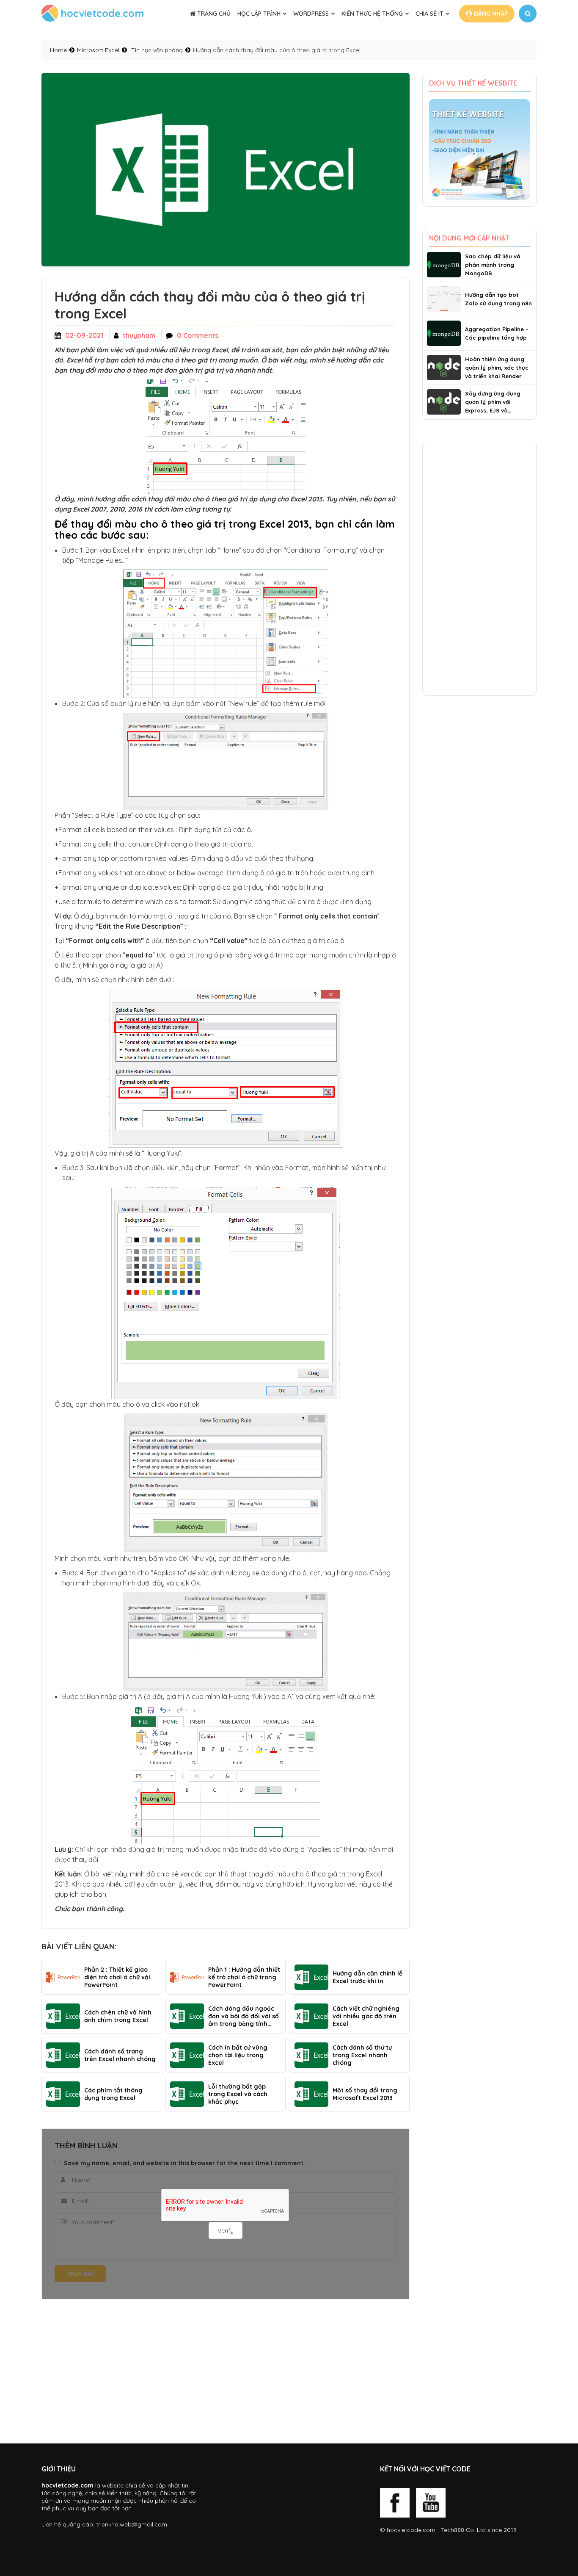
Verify (226, 2230)
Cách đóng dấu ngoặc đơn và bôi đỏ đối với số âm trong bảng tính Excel (244, 2016)
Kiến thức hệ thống (372, 14)
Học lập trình (259, 14)
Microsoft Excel (98, 50)
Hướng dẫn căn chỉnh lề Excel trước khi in (367, 1977)
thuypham (139, 335)
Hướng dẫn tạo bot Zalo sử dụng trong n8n (498, 299)
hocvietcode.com (411, 2530)
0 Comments (198, 335)
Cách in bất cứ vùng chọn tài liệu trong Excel (238, 2055)
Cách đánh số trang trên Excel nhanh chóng (120, 2055)
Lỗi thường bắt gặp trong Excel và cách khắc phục (238, 2094)
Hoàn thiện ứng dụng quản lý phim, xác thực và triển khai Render (497, 368)
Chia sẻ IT (429, 14)
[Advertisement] (226, 2371)
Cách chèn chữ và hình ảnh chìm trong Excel (118, 2016)
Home (58, 50)
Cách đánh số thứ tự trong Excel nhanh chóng (362, 2055)
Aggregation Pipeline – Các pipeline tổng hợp (497, 333)
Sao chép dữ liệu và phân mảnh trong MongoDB (493, 265)
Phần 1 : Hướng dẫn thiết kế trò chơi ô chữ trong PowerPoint (244, 1977)
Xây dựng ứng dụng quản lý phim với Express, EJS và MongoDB (493, 402)
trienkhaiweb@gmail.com (132, 2524)
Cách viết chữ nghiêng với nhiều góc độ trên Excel (366, 2016)
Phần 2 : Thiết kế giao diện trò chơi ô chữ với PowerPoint (117, 1977)
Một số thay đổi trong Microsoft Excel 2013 (365, 2094)
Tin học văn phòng (157, 50)
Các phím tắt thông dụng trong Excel (113, 2094)
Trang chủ (213, 14)
